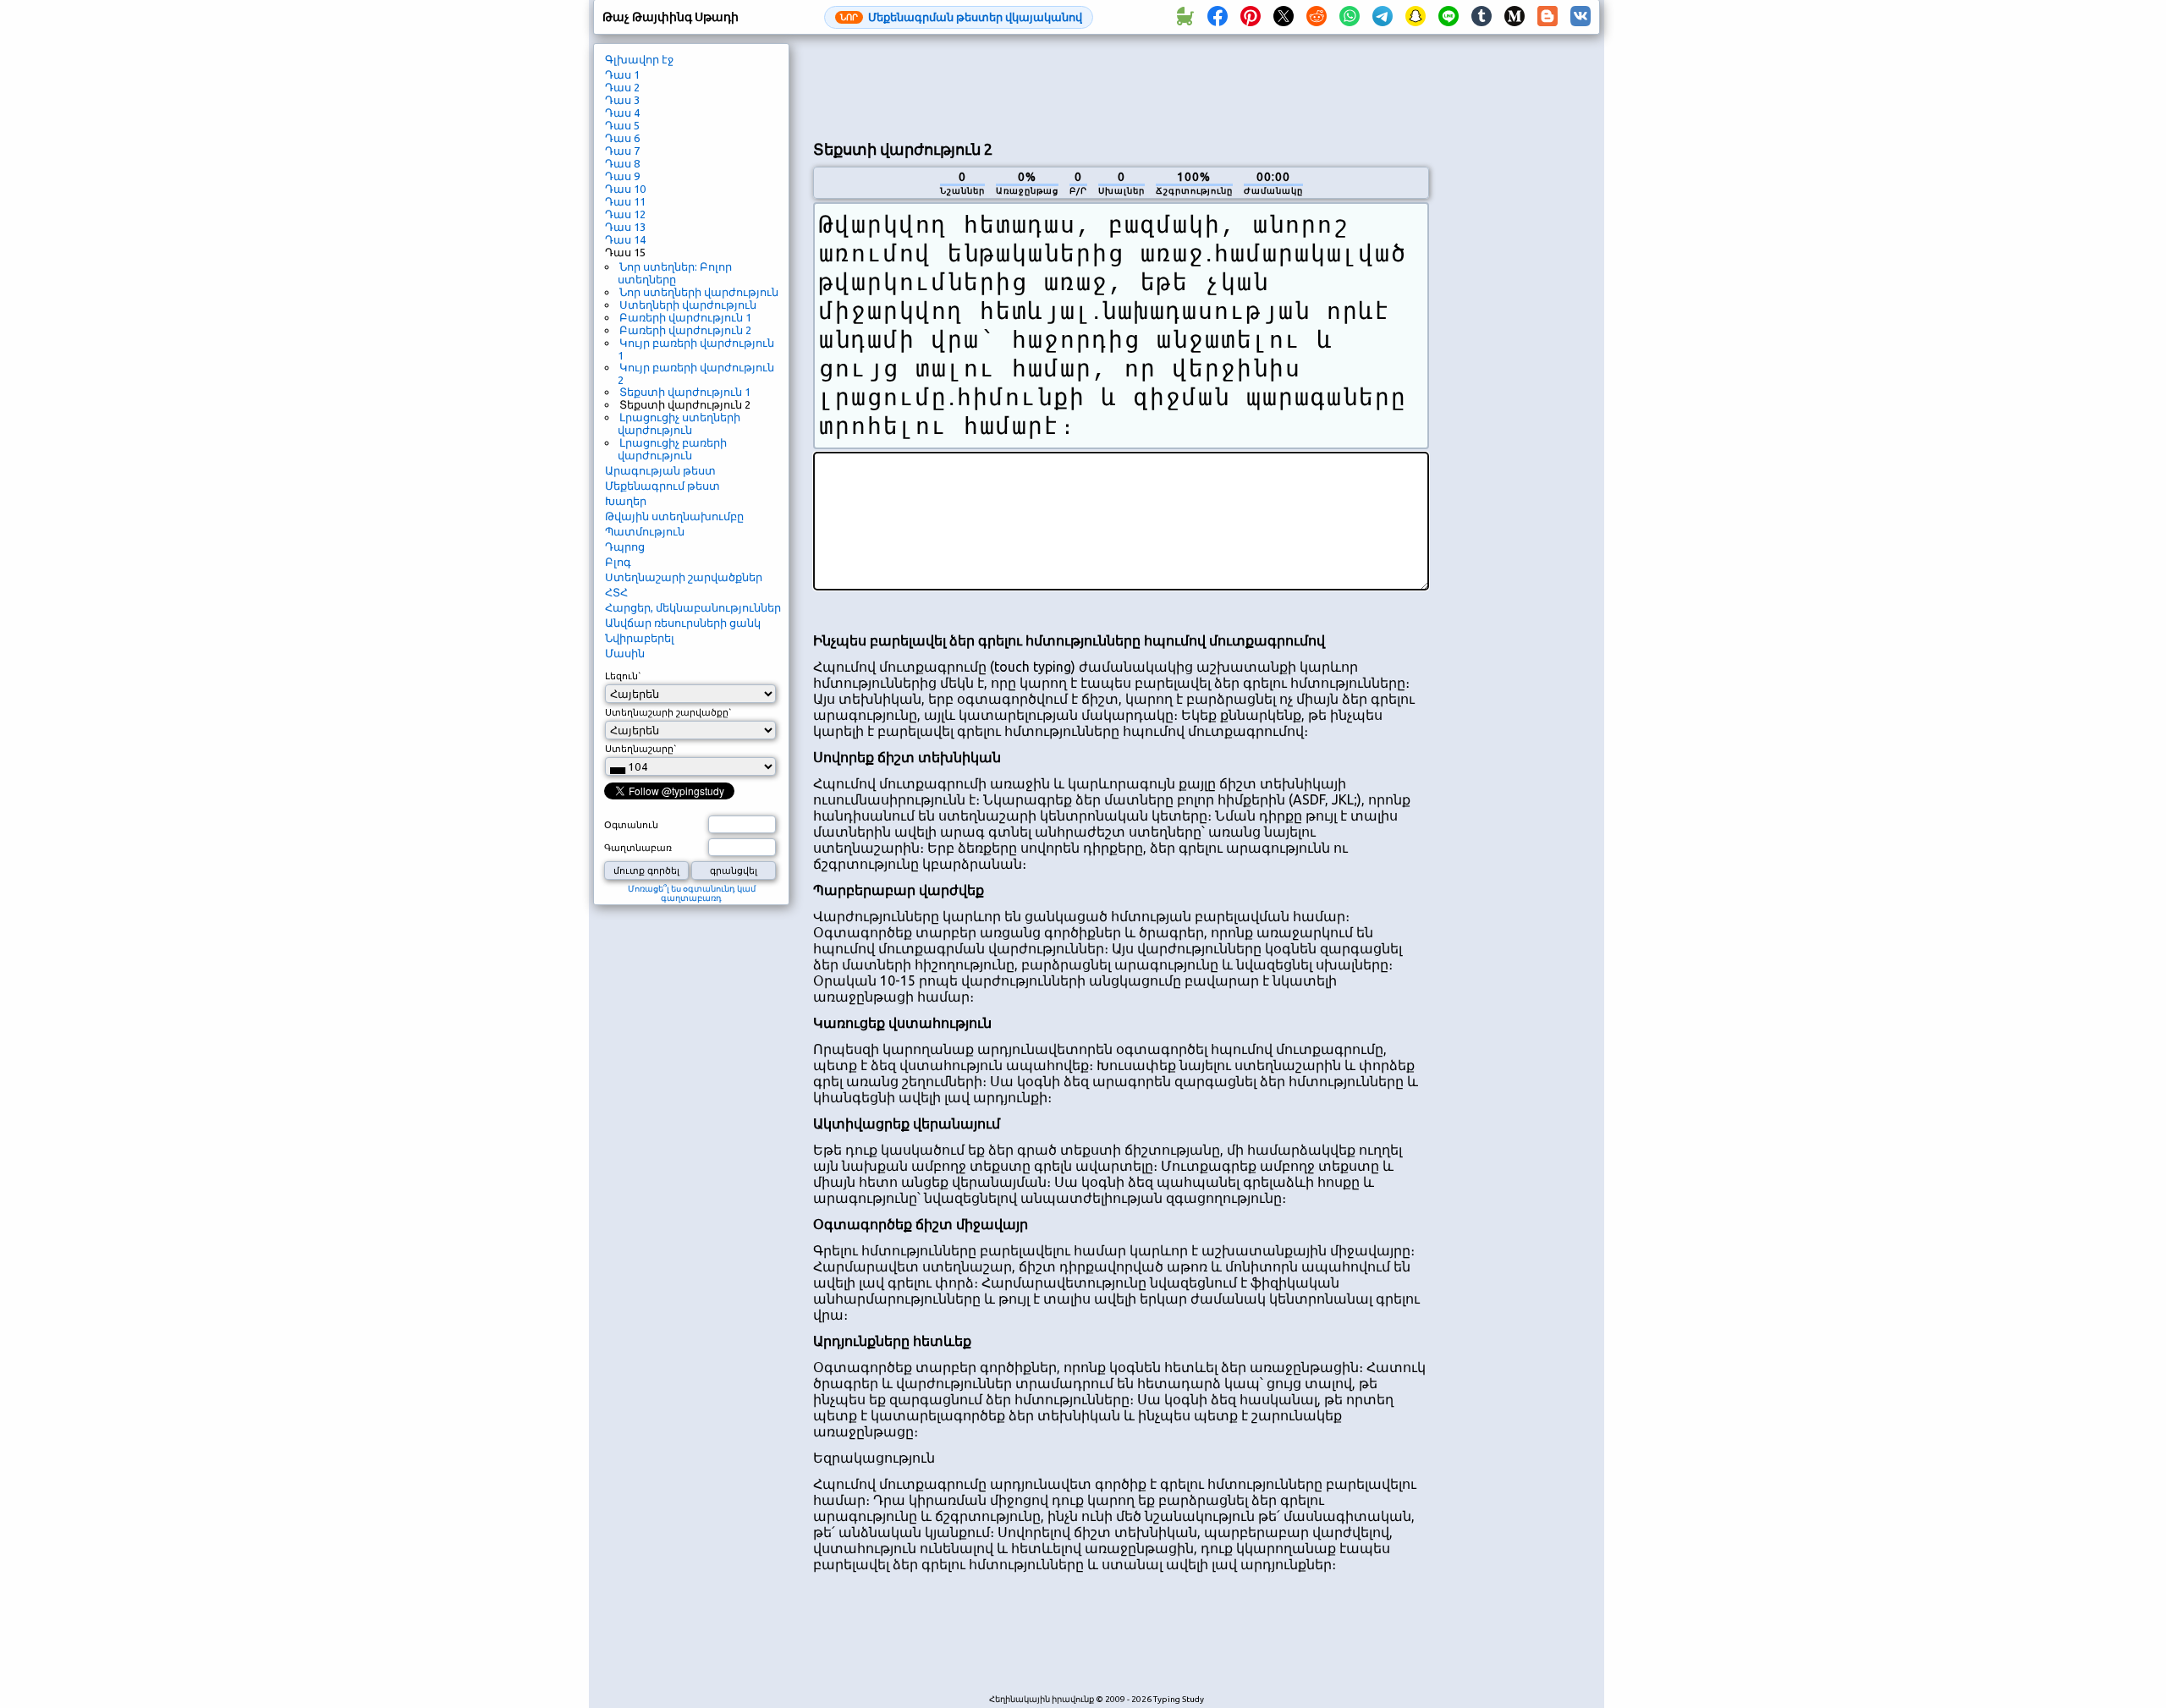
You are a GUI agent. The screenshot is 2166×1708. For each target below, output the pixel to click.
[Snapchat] (1416, 17)
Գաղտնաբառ (638, 848)
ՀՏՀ (616, 592)
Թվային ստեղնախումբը (674, 516)
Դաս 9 (622, 176)
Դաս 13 (625, 227)
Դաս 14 (625, 239)
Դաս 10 (625, 189)
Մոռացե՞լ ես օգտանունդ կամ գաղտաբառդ (692, 893)
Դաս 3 (622, 100)
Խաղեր (626, 501)
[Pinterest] (1251, 17)
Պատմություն (645, 531)
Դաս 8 (622, 163)
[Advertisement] (1121, 85)
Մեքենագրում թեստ (662, 486)
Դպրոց (625, 546)
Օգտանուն (631, 825)
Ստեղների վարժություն (688, 305)
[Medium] (1515, 17)
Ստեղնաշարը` (641, 749)
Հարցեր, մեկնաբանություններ (693, 607)
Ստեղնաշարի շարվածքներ (684, 577)
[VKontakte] (1581, 17)
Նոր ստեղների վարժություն (699, 292)
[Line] (1449, 17)
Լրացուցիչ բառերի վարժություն (672, 449)
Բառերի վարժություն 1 (685, 317)
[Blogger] (1548, 17)
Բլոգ (618, 562)
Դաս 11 (625, 201)
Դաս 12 (625, 214)
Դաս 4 (622, 113)
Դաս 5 (622, 125)
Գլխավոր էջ (639, 59)
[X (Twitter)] (1284, 17)
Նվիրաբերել (640, 638)
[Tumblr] (1482, 17)
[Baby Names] (1185, 17)
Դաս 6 (622, 138)
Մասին (625, 653)
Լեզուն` (623, 676)
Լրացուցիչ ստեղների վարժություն (679, 423)
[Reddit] (1317, 17)
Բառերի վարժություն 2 (685, 330)
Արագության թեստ (660, 470)
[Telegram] (1383, 17)
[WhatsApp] (1350, 17)
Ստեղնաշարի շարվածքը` (668, 712)
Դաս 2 (622, 87)
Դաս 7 (622, 151)
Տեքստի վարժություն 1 (685, 392)
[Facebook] (1218, 17)
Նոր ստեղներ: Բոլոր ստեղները (675, 273)
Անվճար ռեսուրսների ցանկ (683, 623)
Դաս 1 (622, 74)
